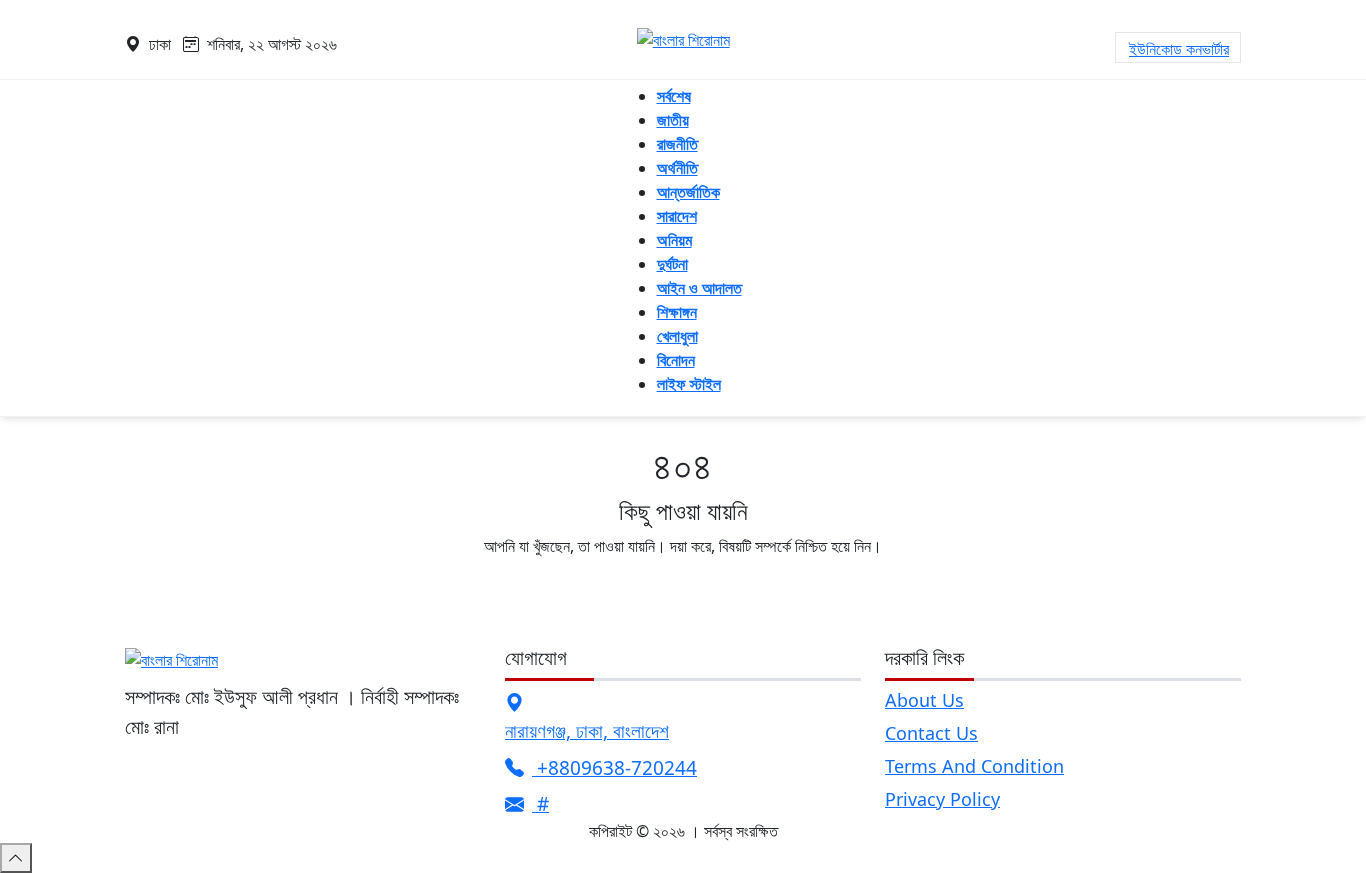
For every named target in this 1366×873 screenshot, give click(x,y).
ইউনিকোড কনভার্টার (1179, 49)
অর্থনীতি (677, 168)
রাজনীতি (677, 144)
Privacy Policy (942, 799)
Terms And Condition (974, 766)
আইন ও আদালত (699, 288)
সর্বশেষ (674, 96)
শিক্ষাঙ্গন (677, 312)
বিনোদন (676, 360)
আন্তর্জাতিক (688, 192)
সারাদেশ (677, 216)
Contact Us (931, 733)
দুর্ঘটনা (672, 264)
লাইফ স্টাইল (689, 384)
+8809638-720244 (614, 768)
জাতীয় (673, 120)
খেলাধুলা (677, 336)
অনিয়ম (674, 240)
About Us (924, 700)
